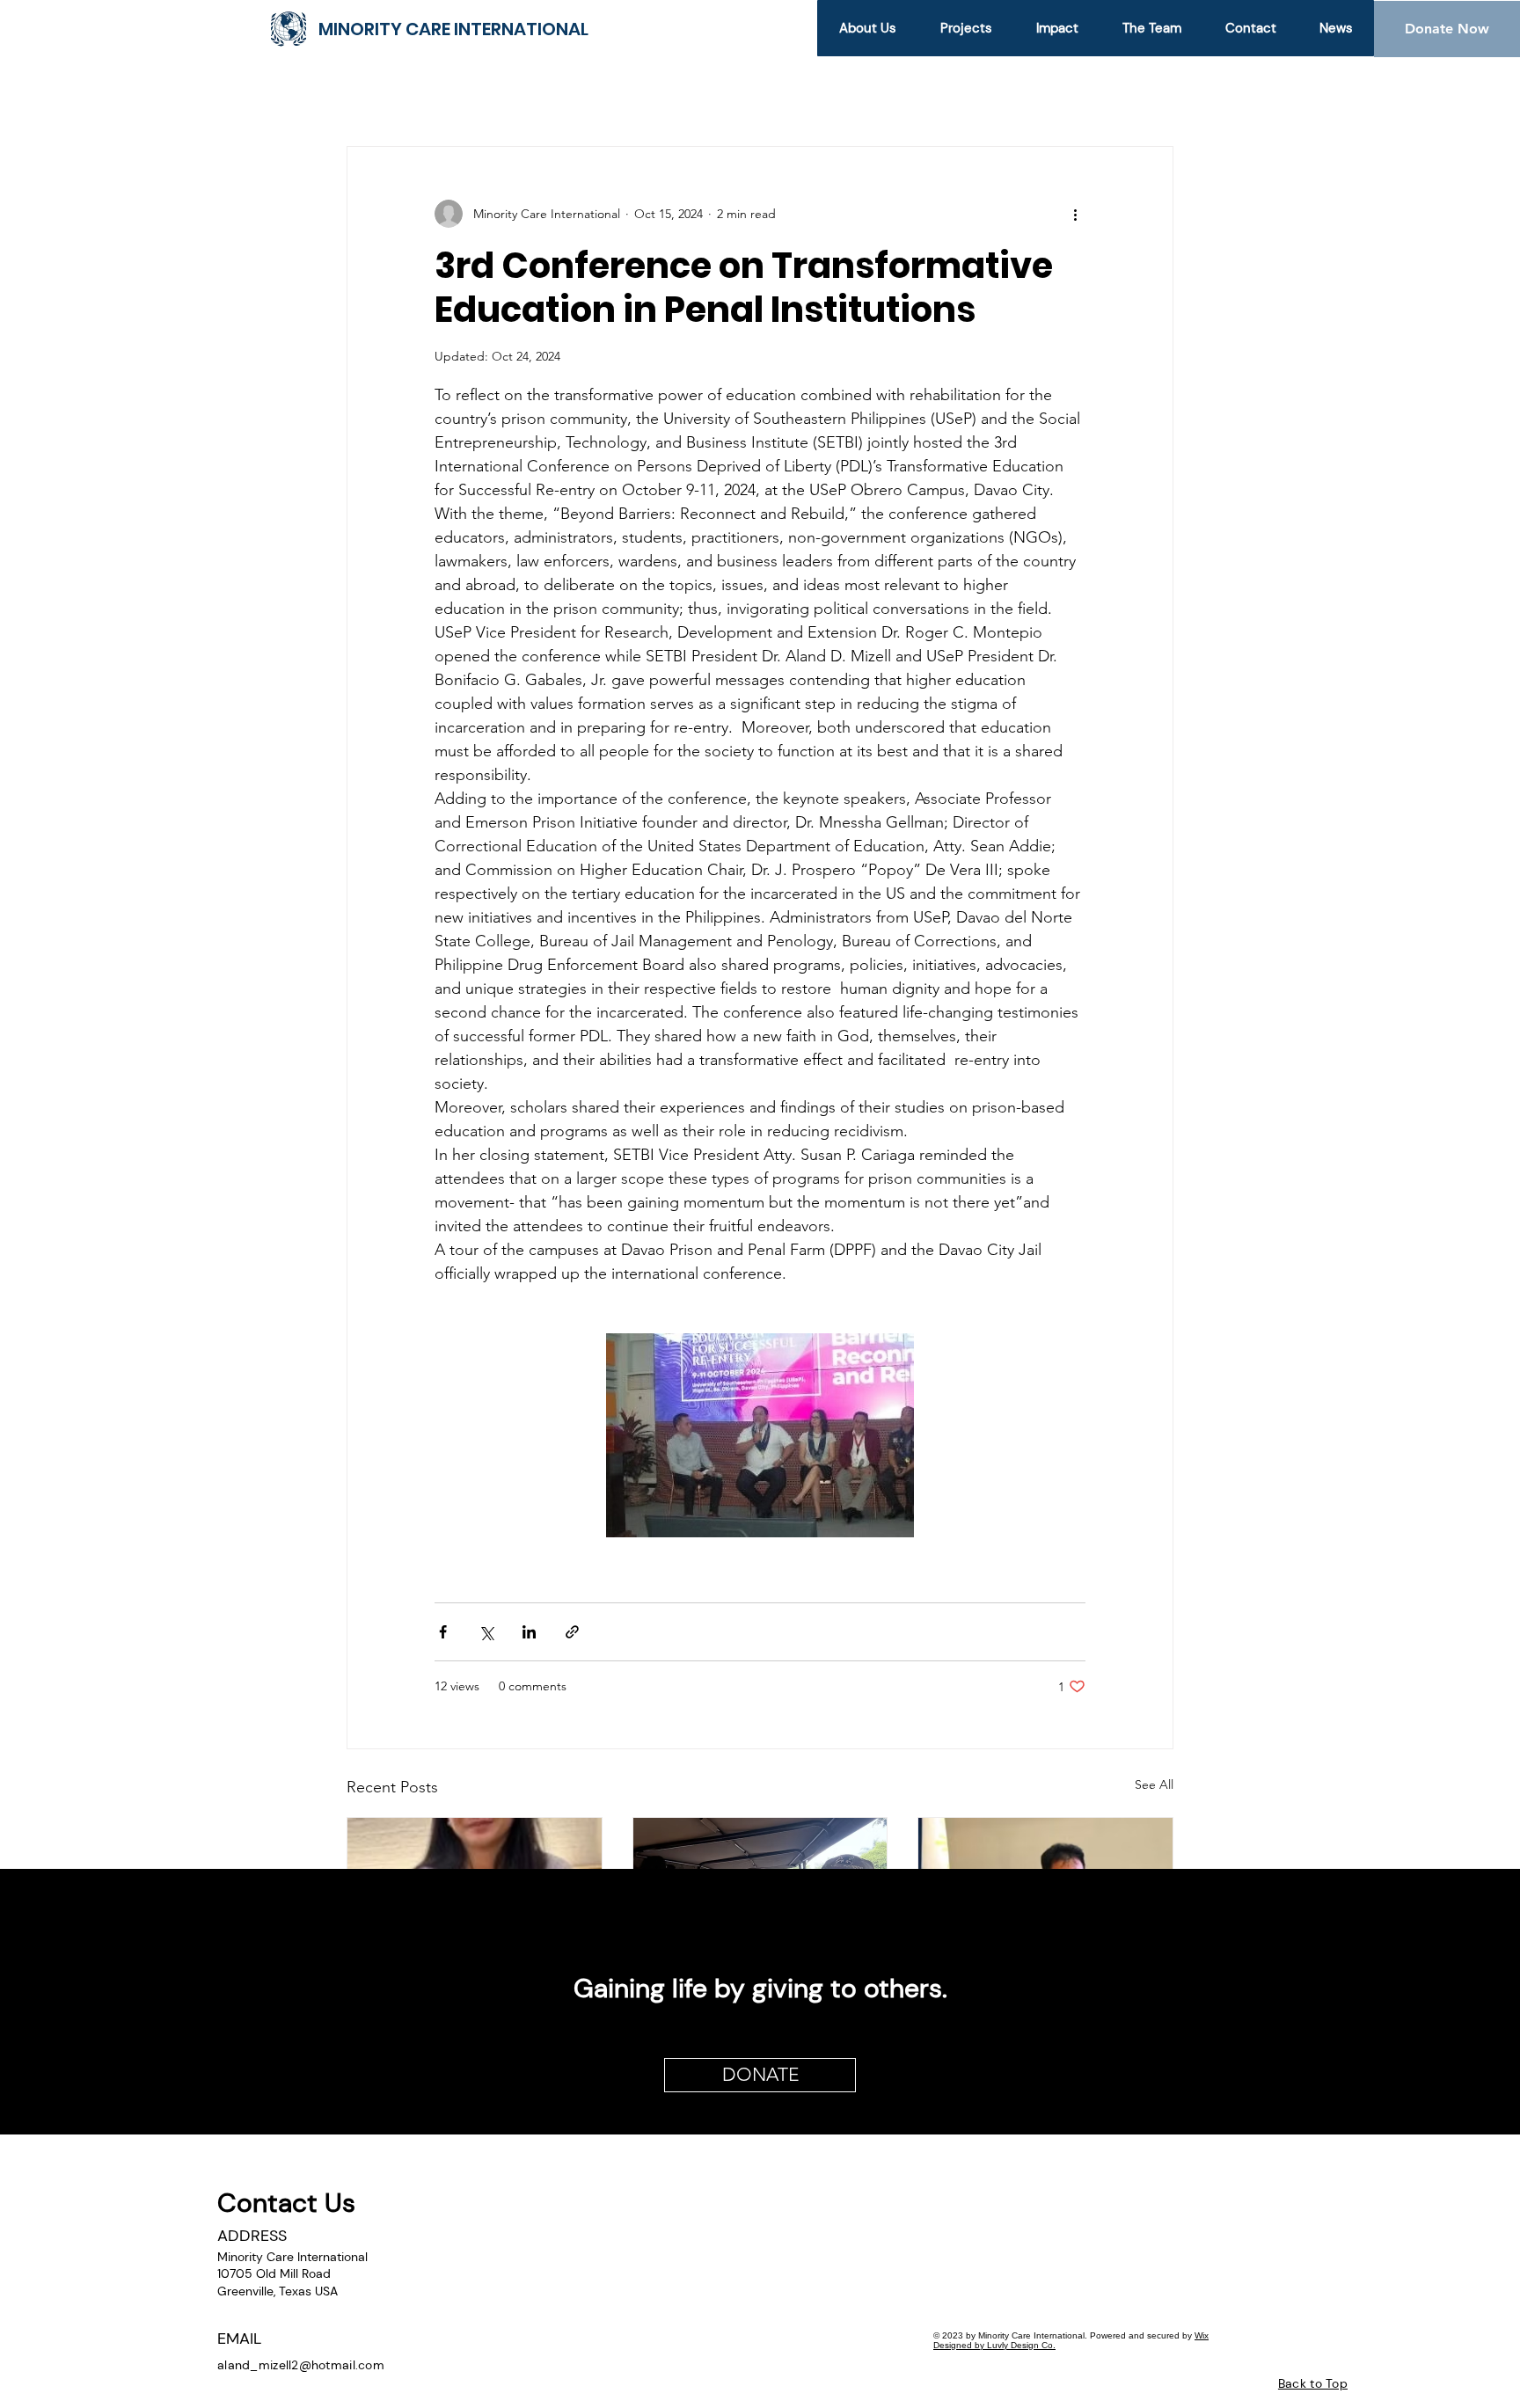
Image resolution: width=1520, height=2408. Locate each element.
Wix (1202, 2335)
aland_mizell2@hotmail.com (301, 2365)
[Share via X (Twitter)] (486, 1632)
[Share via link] (572, 1632)
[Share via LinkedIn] (529, 1632)
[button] (965, 28)
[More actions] (1075, 214)
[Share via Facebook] (443, 1632)
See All (1154, 1784)
